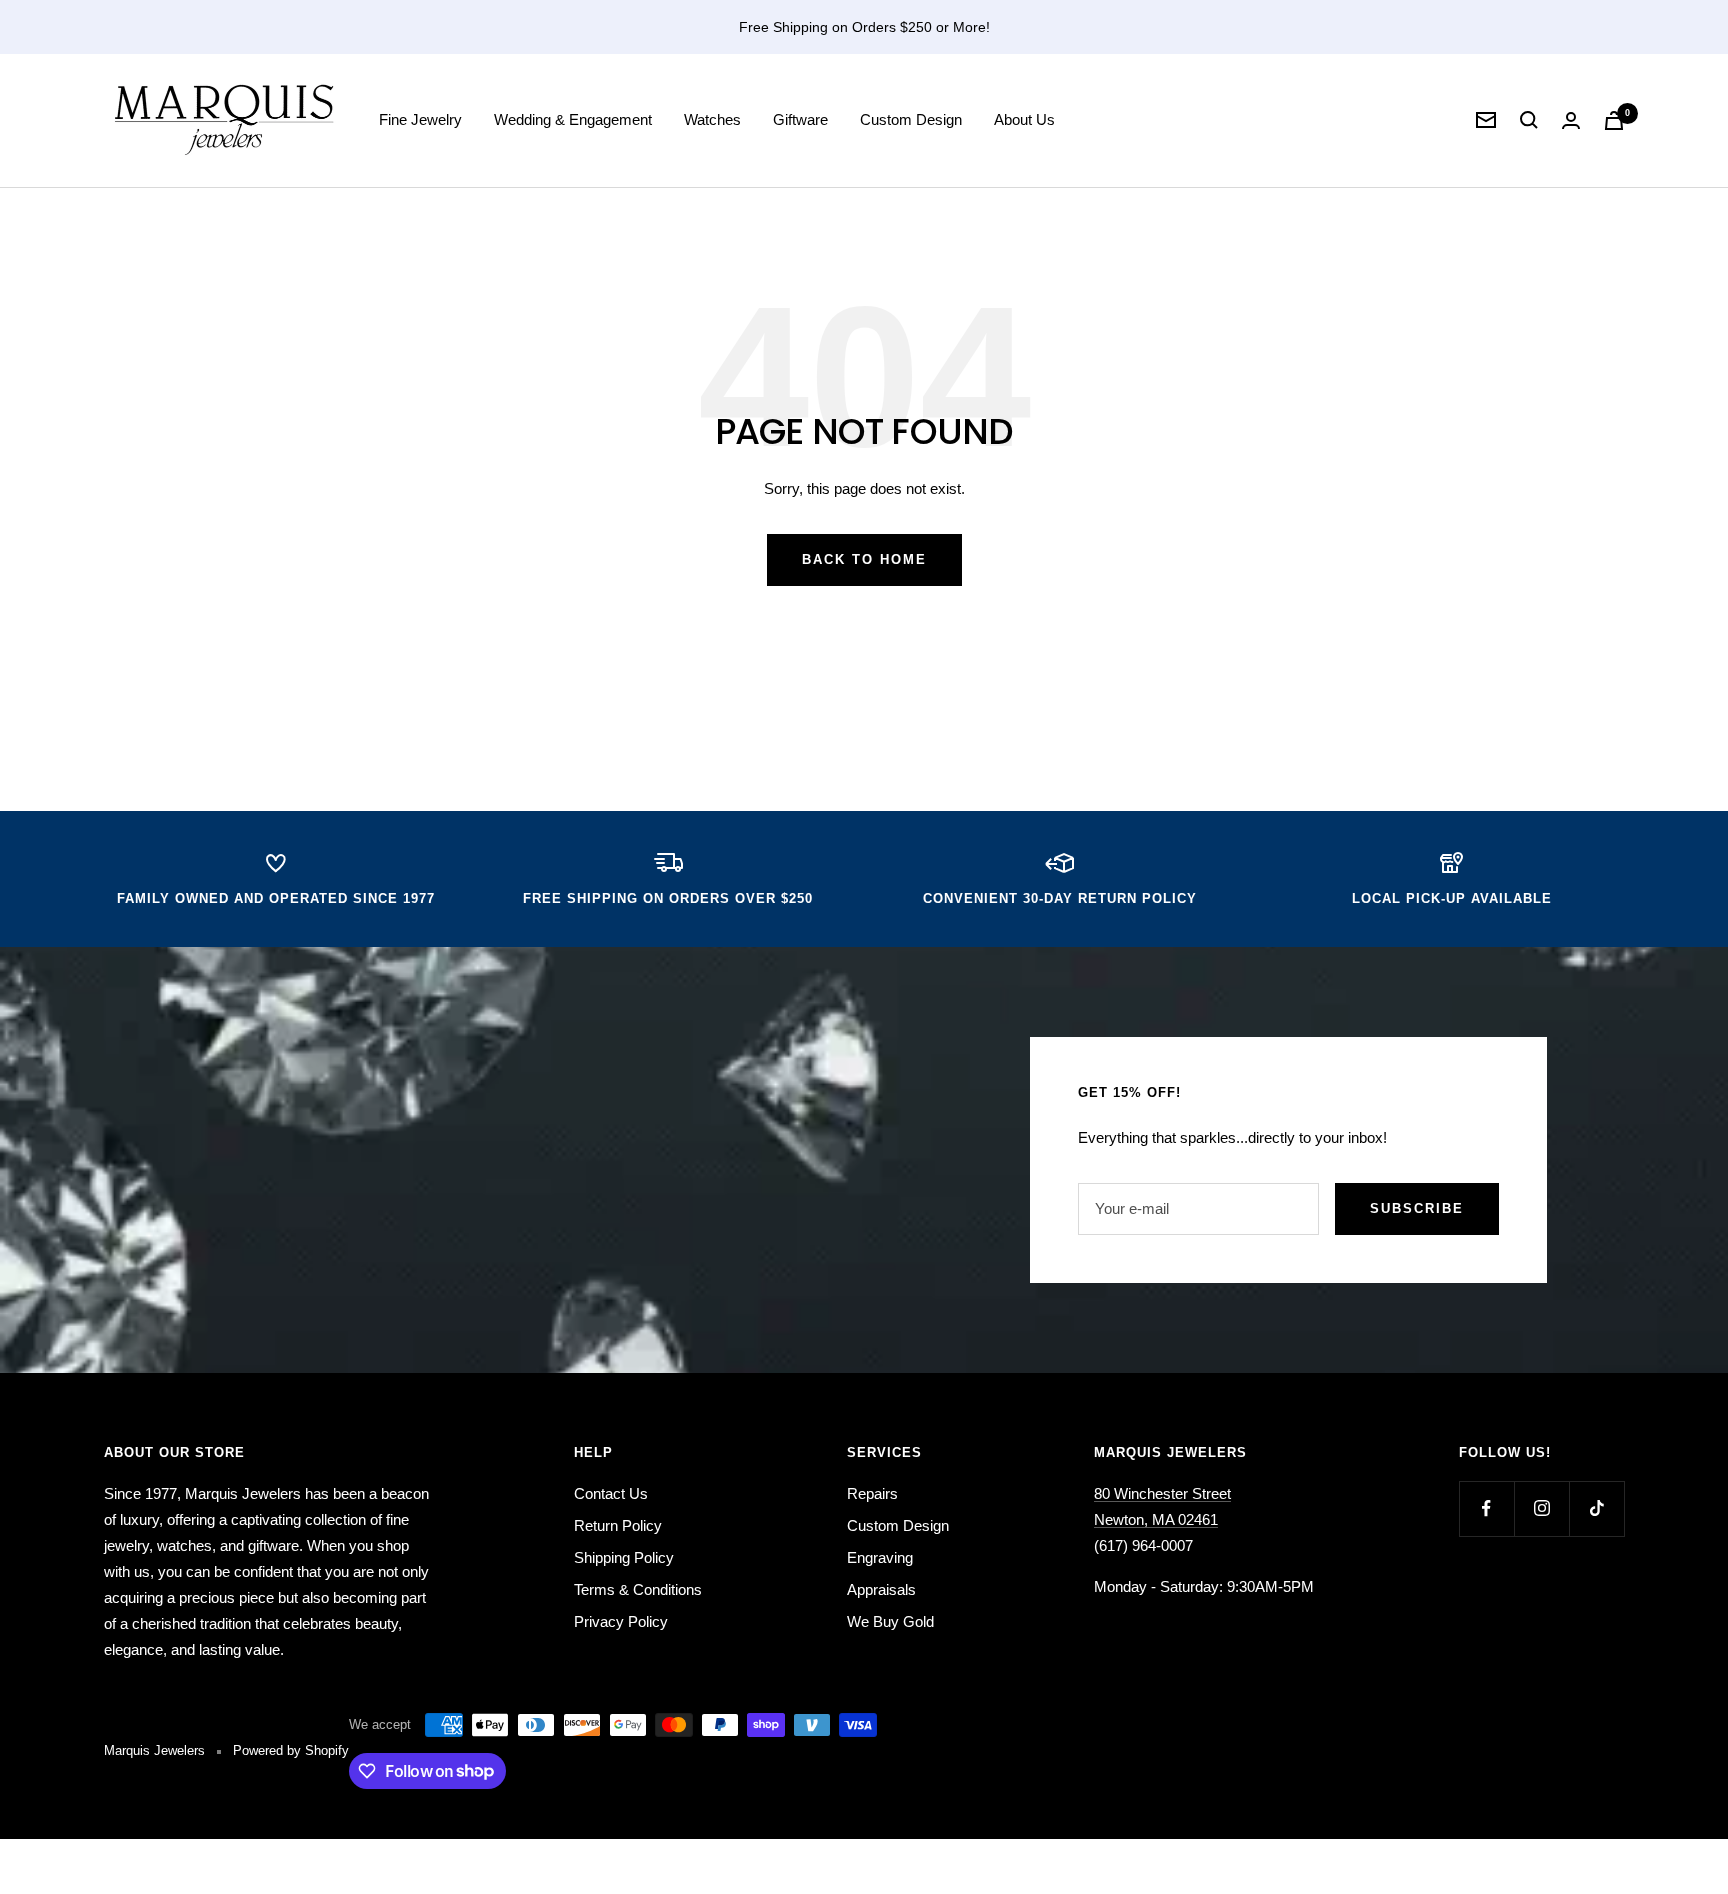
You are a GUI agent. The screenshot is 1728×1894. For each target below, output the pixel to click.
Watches (712, 119)
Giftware (800, 119)
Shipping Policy (624, 1557)
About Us (1024, 119)
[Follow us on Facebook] (1486, 1508)
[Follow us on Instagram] (1541, 1508)
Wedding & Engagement (573, 119)
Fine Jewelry (420, 119)
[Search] (1529, 120)
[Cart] (1614, 120)
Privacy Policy (621, 1621)
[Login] (1571, 120)
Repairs (872, 1493)
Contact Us (611, 1493)
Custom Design (911, 119)
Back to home (864, 559)
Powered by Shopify (291, 1750)
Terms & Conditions (638, 1589)
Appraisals (881, 1589)
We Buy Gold (890, 1621)
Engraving (880, 1557)
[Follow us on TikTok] (1596, 1508)
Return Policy (618, 1525)
